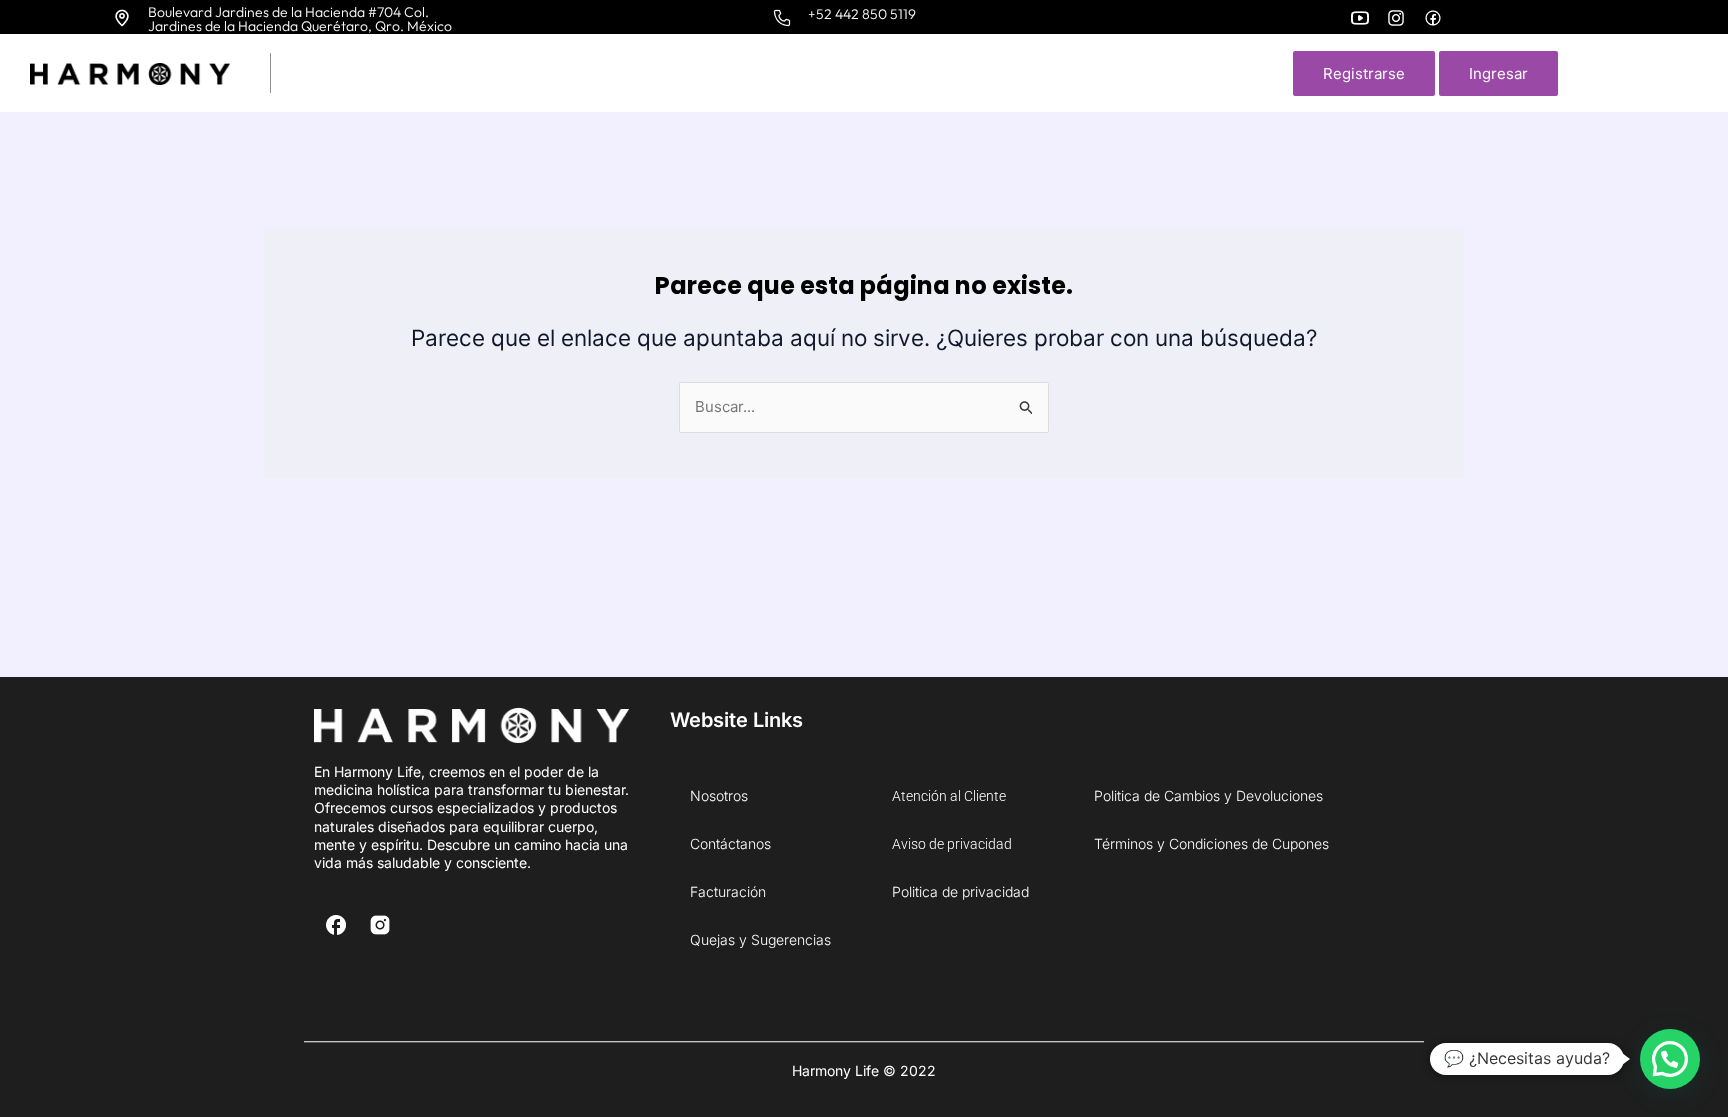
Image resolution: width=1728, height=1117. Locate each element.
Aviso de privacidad (952, 844)
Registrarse (1364, 73)
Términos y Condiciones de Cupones (1211, 843)
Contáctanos (730, 843)
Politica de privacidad (960, 891)
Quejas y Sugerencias (760, 939)
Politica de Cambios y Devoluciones (1208, 795)
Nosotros (719, 795)
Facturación (728, 891)
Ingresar (1498, 73)
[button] (1670, 1059)
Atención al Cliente (949, 796)
